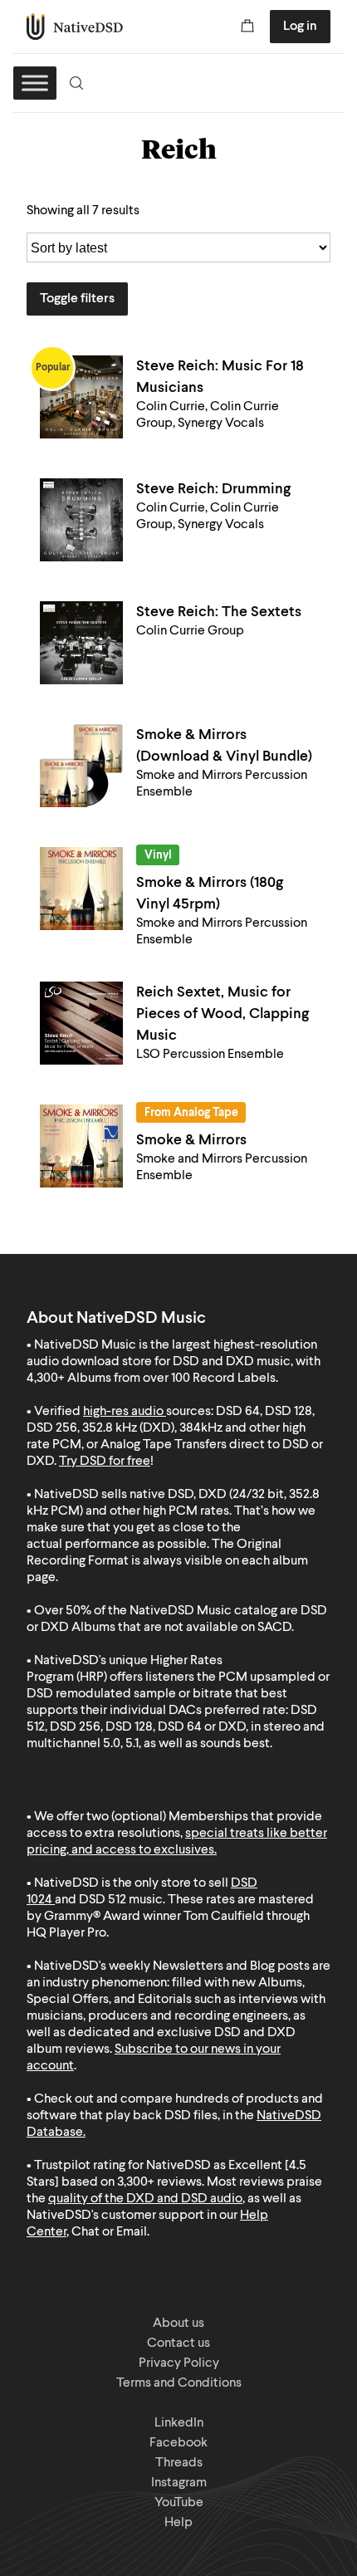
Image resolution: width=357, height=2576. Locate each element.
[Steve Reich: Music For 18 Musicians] (81, 397)
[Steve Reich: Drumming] (81, 520)
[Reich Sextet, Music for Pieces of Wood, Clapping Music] (81, 1023)
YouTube (179, 2503)
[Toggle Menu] (35, 83)
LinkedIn (179, 2423)
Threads (179, 2463)
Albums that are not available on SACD (181, 1628)
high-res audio (123, 1412)
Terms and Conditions (179, 2383)
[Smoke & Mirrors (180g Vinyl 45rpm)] (81, 889)
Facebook (178, 2443)
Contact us (178, 2343)
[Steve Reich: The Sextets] (81, 643)
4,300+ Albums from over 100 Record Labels (151, 1379)
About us (178, 2324)
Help (178, 2523)
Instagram (179, 2483)
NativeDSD (75, 27)
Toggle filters (77, 299)
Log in (300, 27)
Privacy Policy (179, 2363)
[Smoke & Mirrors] (81, 1146)
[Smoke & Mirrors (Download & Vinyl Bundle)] (81, 766)
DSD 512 (103, 1900)
